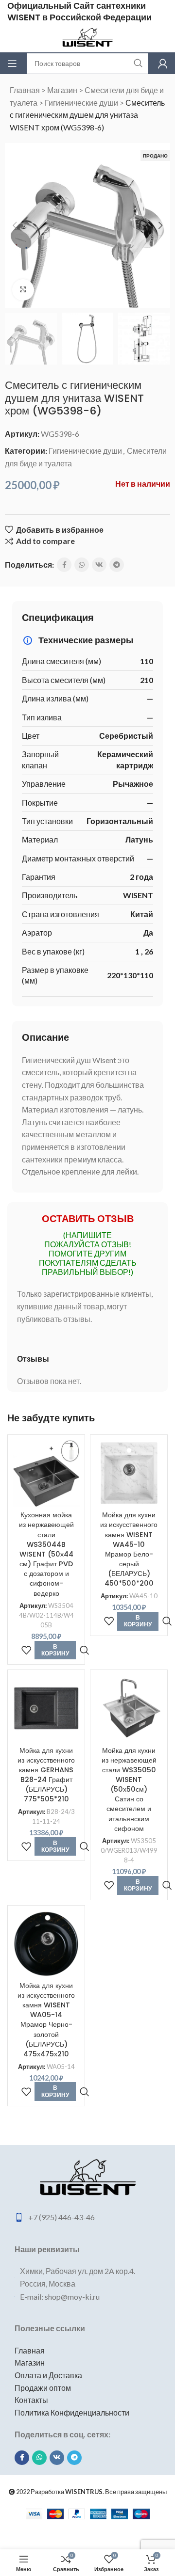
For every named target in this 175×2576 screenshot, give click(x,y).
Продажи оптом (43, 2388)
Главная (25, 90)
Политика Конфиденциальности (72, 2412)
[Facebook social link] (64, 565)
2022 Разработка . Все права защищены (91, 2492)
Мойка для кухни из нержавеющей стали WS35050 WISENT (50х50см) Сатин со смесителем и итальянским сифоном (129, 1789)
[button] (15, 225)
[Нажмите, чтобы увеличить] (23, 290)
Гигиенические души (81, 103)
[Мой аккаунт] (163, 64)
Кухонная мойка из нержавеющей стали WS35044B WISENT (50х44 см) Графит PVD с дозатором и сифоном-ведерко (46, 1554)
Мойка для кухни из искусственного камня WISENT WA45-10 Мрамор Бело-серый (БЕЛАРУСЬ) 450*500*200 (129, 1549)
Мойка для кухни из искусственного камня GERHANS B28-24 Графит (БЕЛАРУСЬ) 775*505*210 (46, 1775)
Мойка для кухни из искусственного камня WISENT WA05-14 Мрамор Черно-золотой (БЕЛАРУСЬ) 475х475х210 (46, 2020)
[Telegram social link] (117, 565)
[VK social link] (99, 565)
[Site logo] (87, 37)
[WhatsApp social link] (82, 565)
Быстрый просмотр (84, 1650)
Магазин (62, 90)
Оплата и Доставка (48, 2375)
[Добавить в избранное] (26, 1650)
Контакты (31, 2400)
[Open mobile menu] (12, 64)
